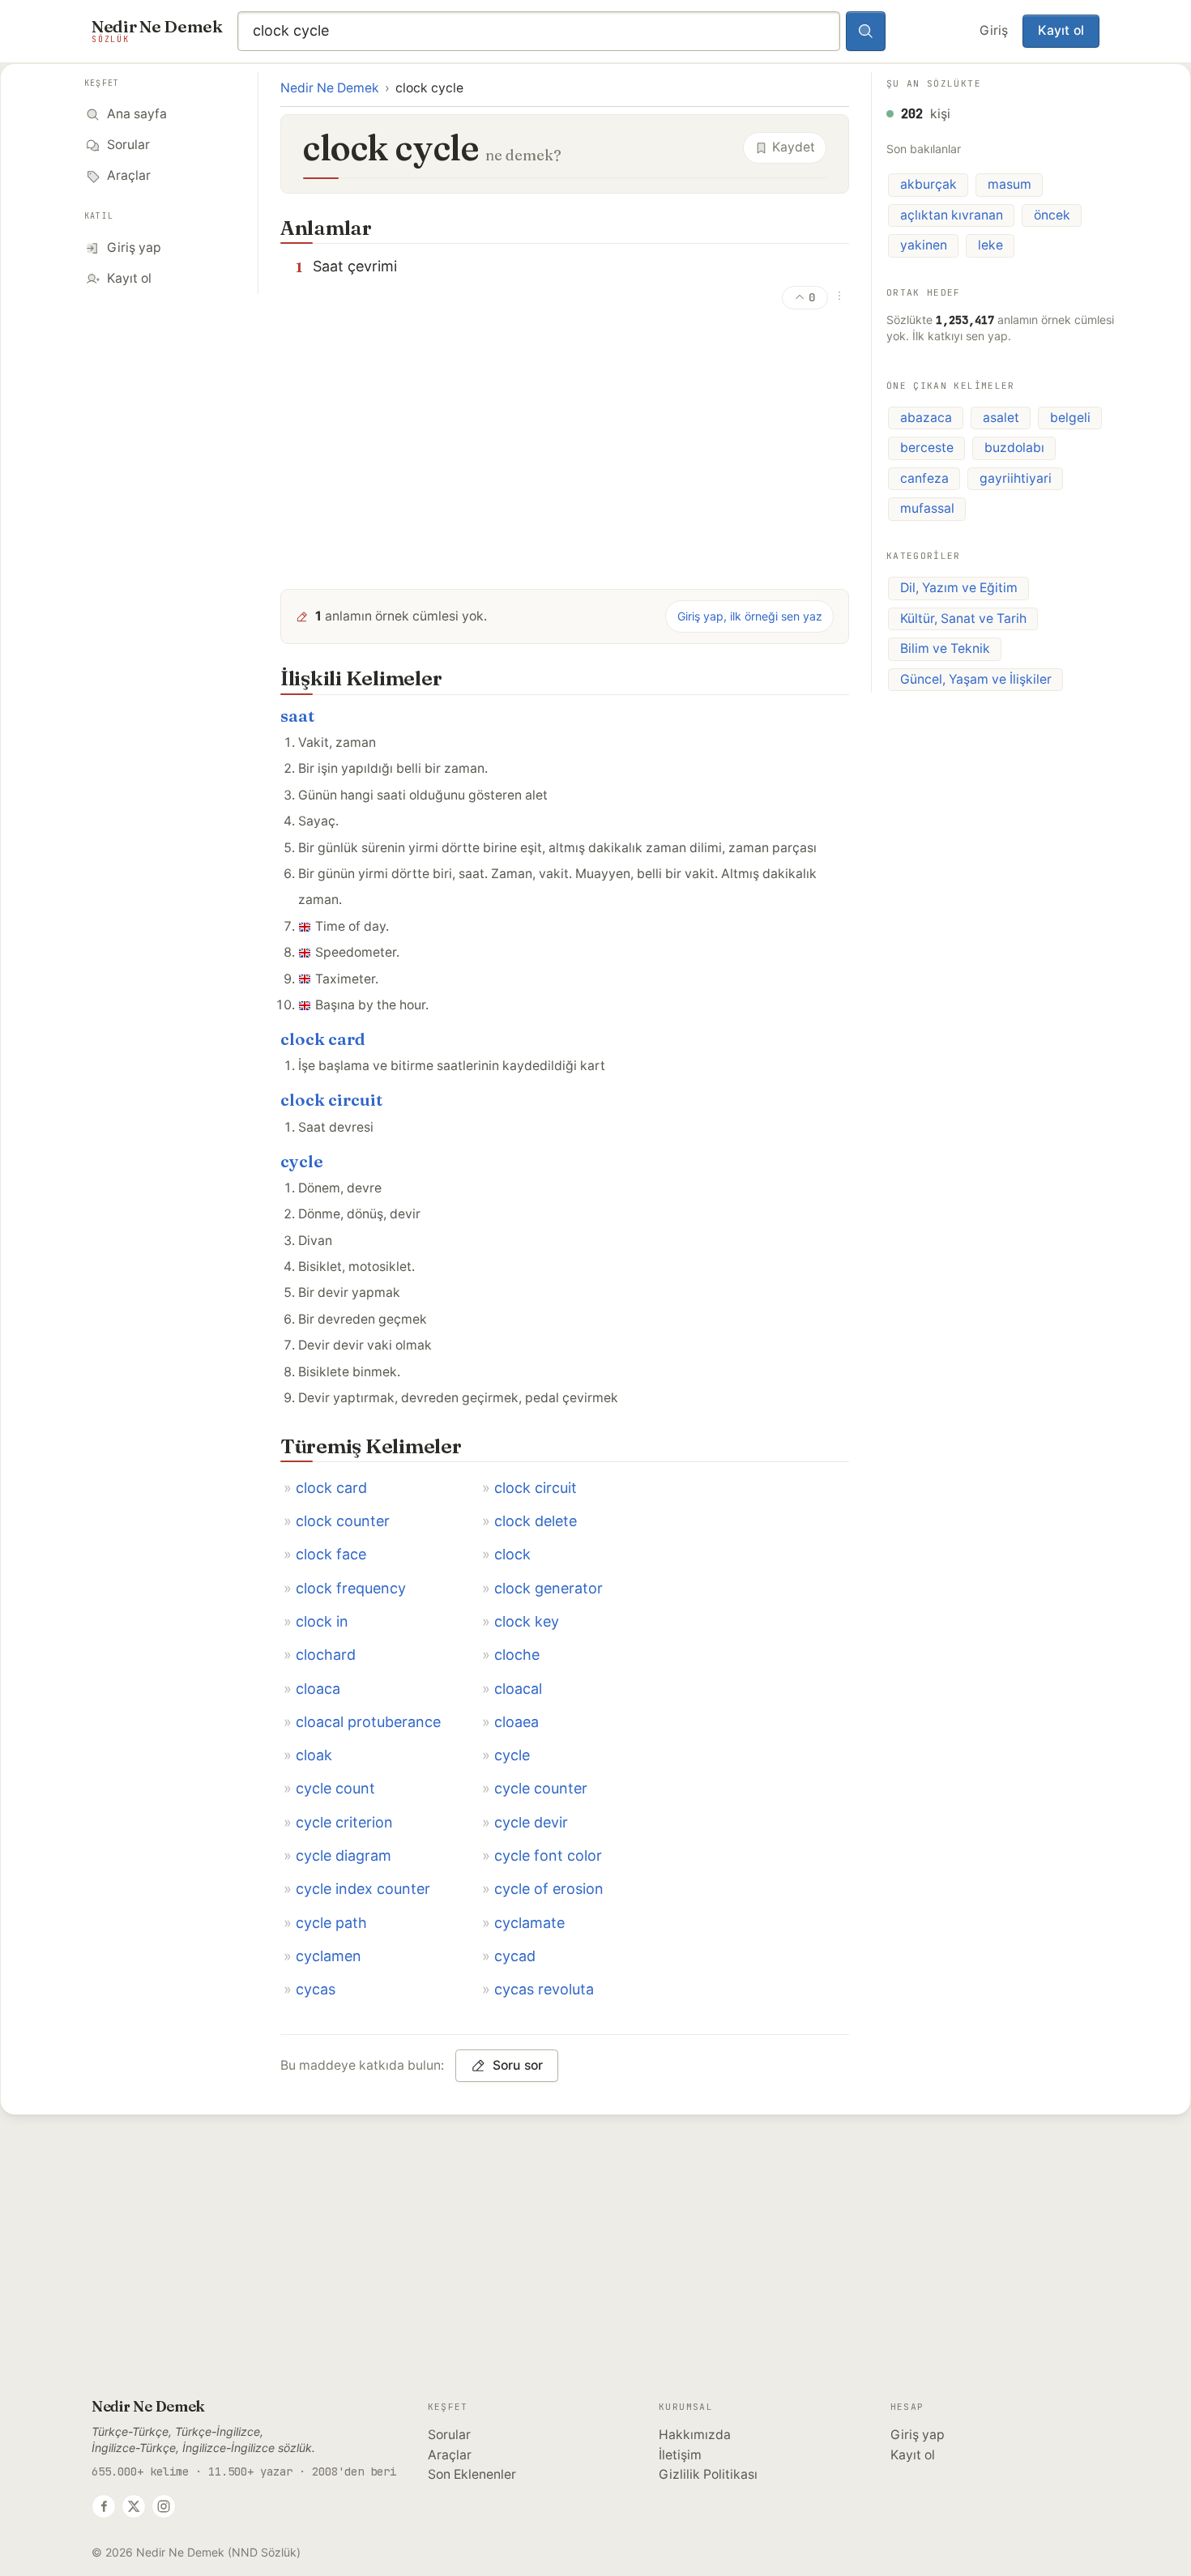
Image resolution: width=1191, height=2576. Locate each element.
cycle (302, 1161)
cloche (517, 1655)
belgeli (1070, 417)
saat (297, 716)
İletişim (680, 2455)
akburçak (928, 184)
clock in (322, 1621)
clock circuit (331, 1100)
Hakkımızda (695, 2435)
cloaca (318, 1689)
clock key (527, 1621)
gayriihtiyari (1016, 478)
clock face (331, 1554)
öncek (1052, 215)
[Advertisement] (565, 453)
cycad (515, 1956)
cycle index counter (363, 1889)
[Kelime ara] (866, 32)
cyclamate (529, 1923)
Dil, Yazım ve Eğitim (959, 588)
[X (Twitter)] (134, 2506)
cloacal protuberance (368, 1722)
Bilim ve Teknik (945, 648)
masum (1010, 184)
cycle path (331, 1923)
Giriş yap (918, 2435)
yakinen (924, 245)
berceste (927, 448)
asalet (1001, 417)
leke (990, 245)
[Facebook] (104, 2506)
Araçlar (450, 2455)
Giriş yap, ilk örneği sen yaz (750, 616)
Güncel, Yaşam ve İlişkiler (976, 679)
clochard (326, 1655)
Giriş (994, 30)
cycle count (335, 1788)
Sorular (449, 2435)
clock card (323, 1039)
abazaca (926, 417)
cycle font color (548, 1855)
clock (512, 1554)
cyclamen (329, 1956)
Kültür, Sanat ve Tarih (963, 618)
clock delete (536, 1521)
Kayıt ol (1061, 30)
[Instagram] (164, 2506)
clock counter (343, 1521)
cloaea (517, 1722)
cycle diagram (344, 1855)
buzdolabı (1014, 448)
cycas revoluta (544, 1989)
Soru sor (518, 2065)
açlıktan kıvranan (952, 215)
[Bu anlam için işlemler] (839, 296)
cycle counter (541, 1788)
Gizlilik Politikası (708, 2474)
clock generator (549, 1588)
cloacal (518, 1689)
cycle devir (531, 1822)
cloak (314, 1755)
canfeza (924, 478)
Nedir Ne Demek (330, 88)
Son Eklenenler (472, 2474)
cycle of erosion (549, 1889)
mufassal (927, 508)
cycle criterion (344, 1822)
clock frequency (351, 1588)
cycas (316, 1989)
